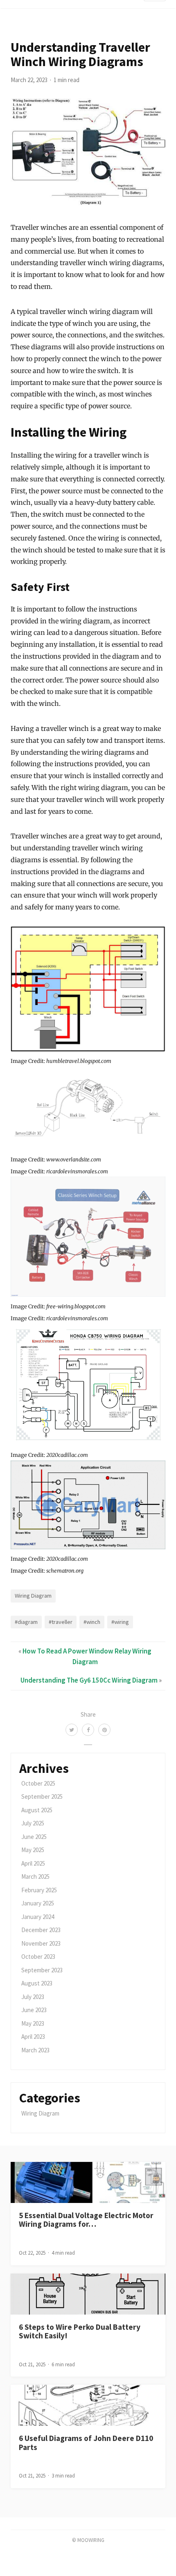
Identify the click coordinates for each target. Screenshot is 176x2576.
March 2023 (35, 2050)
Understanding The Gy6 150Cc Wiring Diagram (89, 1680)
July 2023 (33, 1997)
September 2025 (42, 1796)
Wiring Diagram (33, 1596)
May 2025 (33, 1850)
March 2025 (35, 1876)
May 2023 (33, 2023)
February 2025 (39, 1890)
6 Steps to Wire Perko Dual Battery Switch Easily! (80, 2331)
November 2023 (41, 1943)
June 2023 (34, 2010)
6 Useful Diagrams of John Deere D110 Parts (86, 2442)
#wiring (120, 1622)
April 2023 (33, 2037)
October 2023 (38, 1957)
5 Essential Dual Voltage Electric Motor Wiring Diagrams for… (86, 2220)
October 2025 (38, 1783)
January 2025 (38, 1903)
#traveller (61, 1622)
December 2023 (41, 1930)
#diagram (26, 1622)
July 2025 (33, 1823)
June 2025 (34, 1837)
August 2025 (37, 1810)
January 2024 (38, 1917)
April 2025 (33, 1863)
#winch (92, 1622)
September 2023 (42, 1970)
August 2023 (37, 1983)
